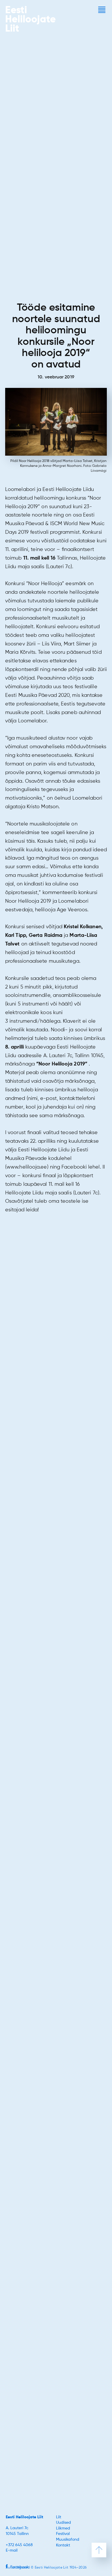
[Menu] (102, 10)
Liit (59, 2517)
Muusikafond (68, 2540)
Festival (63, 2534)
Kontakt (63, 2545)
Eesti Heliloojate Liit (24, 2517)
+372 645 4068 (19, 2545)
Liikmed (63, 2528)
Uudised (63, 2523)
